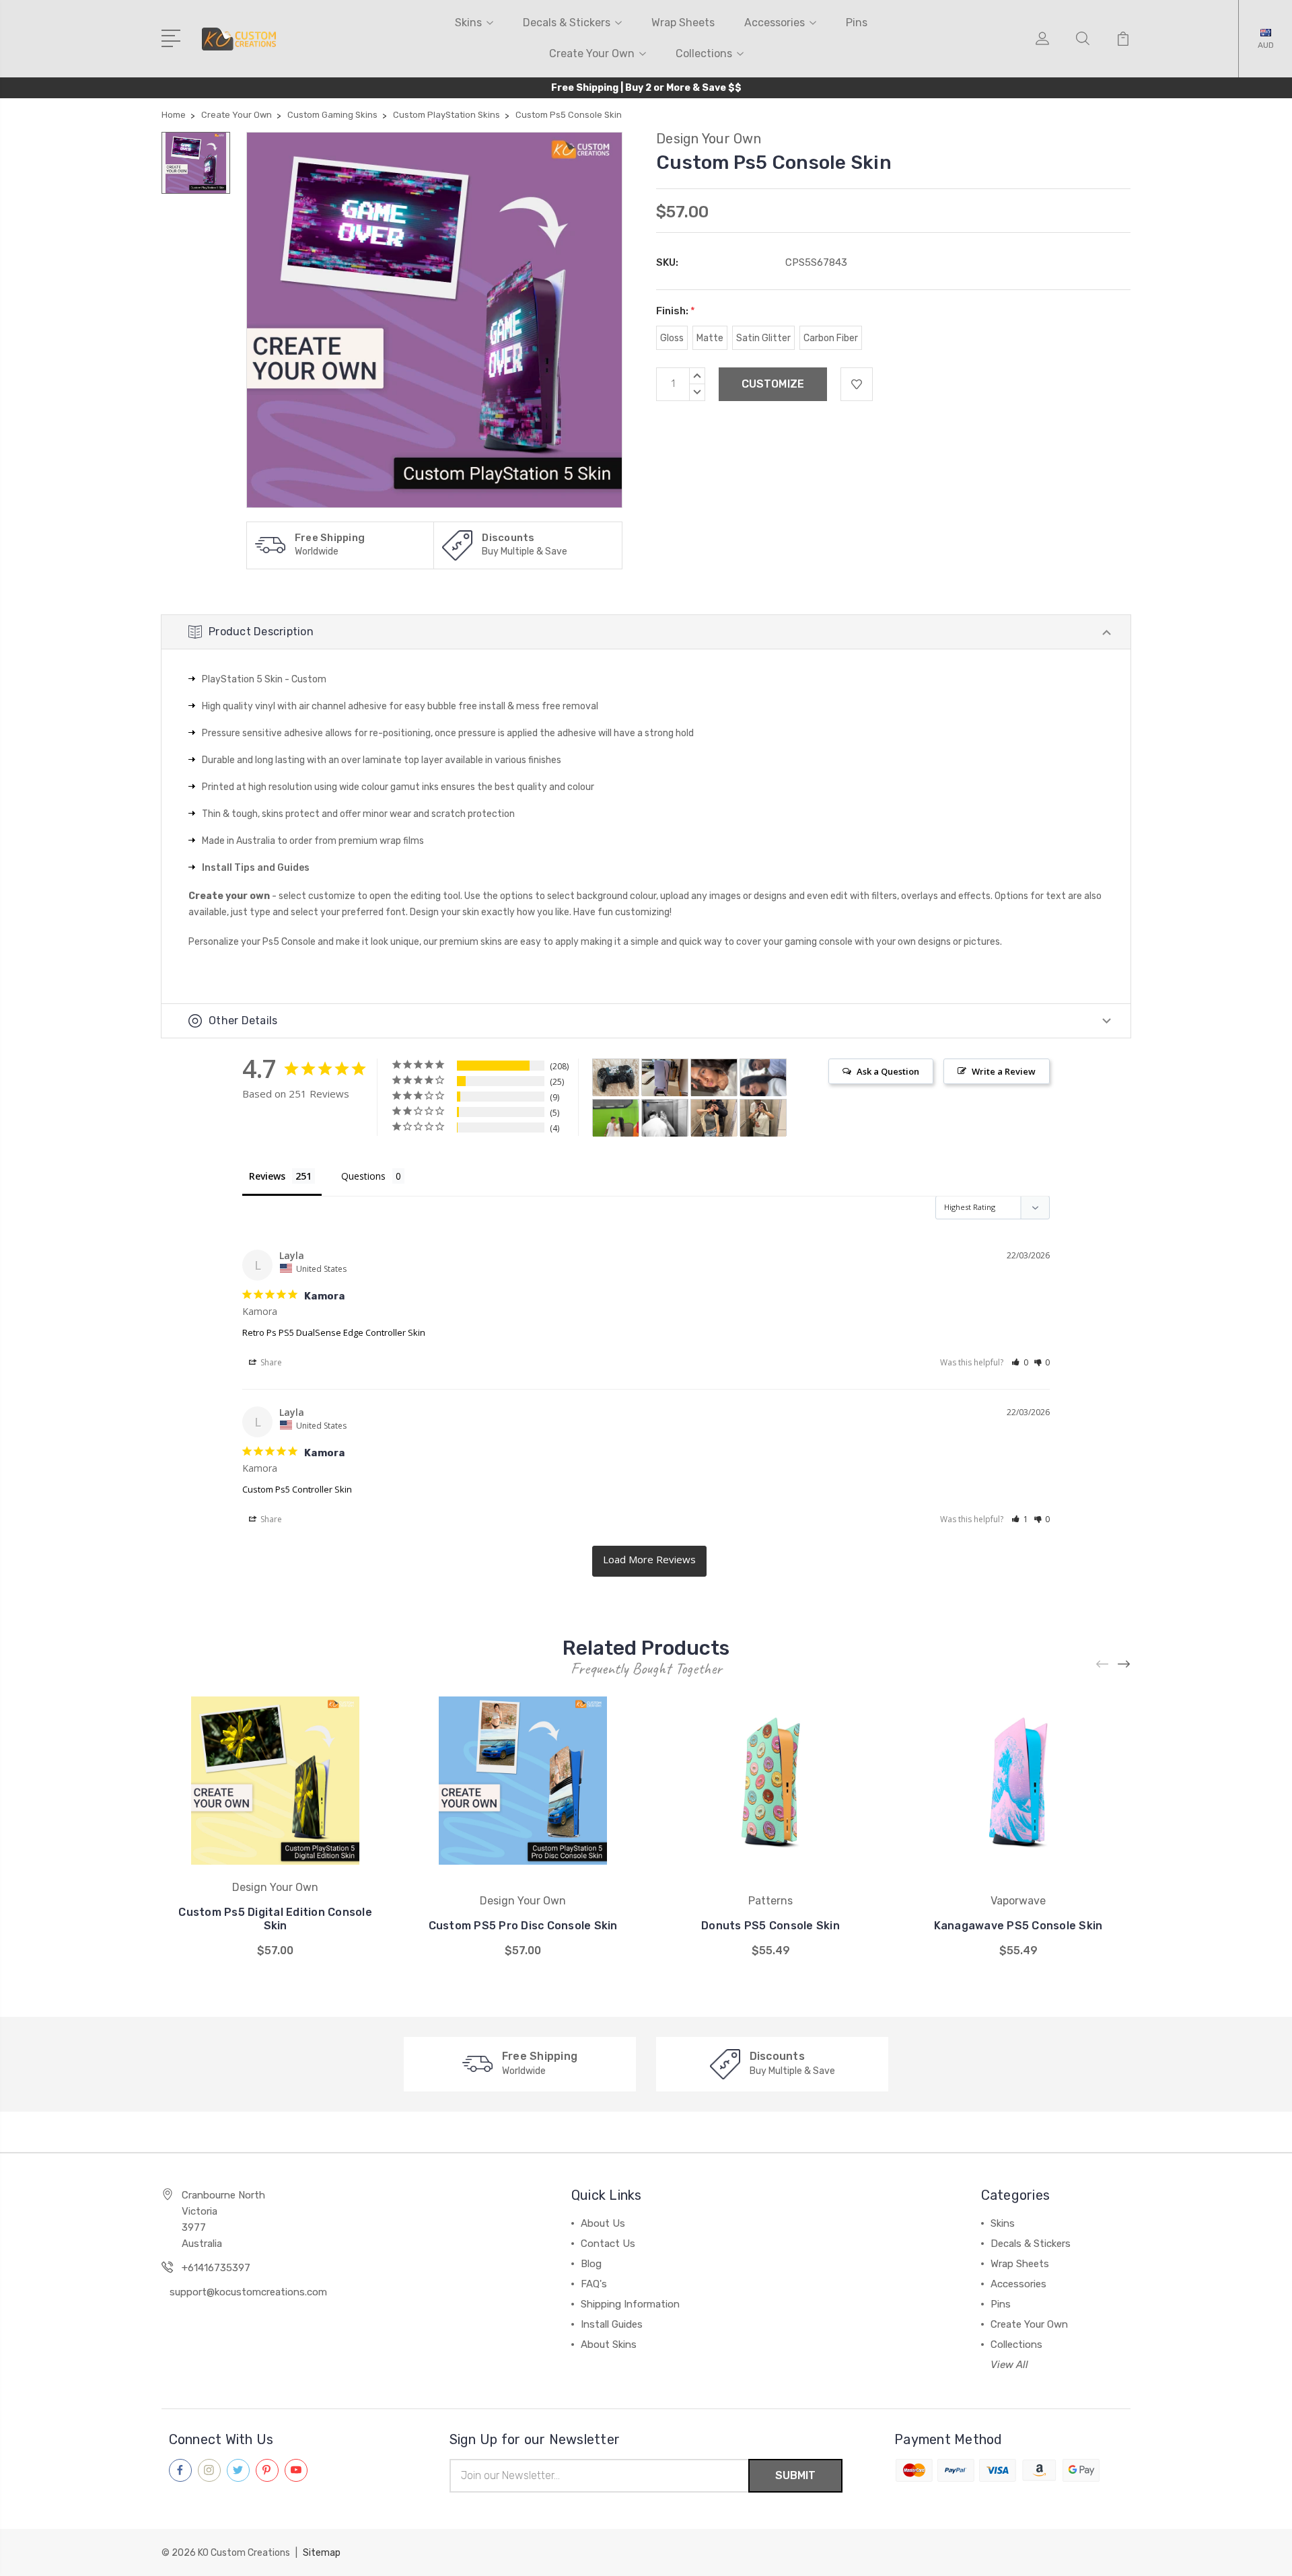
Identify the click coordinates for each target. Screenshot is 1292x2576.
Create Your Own (592, 53)
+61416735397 (216, 2268)
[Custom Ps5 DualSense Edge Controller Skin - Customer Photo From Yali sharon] (665, 1118)
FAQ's (594, 2284)
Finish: (676, 311)
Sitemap (322, 2553)
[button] (1020, 1362)
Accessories (775, 23)
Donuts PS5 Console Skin (770, 1926)
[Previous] (1103, 1665)
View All (1009, 2365)
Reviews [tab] (267, 1176)
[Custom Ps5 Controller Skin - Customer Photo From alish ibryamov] (714, 1078)
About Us (603, 2223)
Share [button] (270, 1362)
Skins (468, 23)
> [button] (649, 1561)
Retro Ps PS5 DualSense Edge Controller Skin (334, 1332)
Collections (704, 53)
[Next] (1124, 1665)
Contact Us (608, 2244)
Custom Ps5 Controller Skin (297, 1489)
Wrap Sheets (683, 23)
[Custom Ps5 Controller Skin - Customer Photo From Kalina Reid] (616, 1078)
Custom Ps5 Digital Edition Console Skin (275, 1919)
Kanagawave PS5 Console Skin (1018, 1926)
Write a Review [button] (1004, 1071)
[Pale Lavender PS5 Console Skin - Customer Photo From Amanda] (665, 1078)
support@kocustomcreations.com (248, 2292)
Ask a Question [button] (888, 1071)
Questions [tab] (363, 1176)
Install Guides (612, 2324)
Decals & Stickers (567, 23)
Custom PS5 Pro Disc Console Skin (523, 1926)
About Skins (609, 2345)
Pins (857, 23)
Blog (591, 2264)
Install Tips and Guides (256, 868)
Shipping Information (630, 2304)
